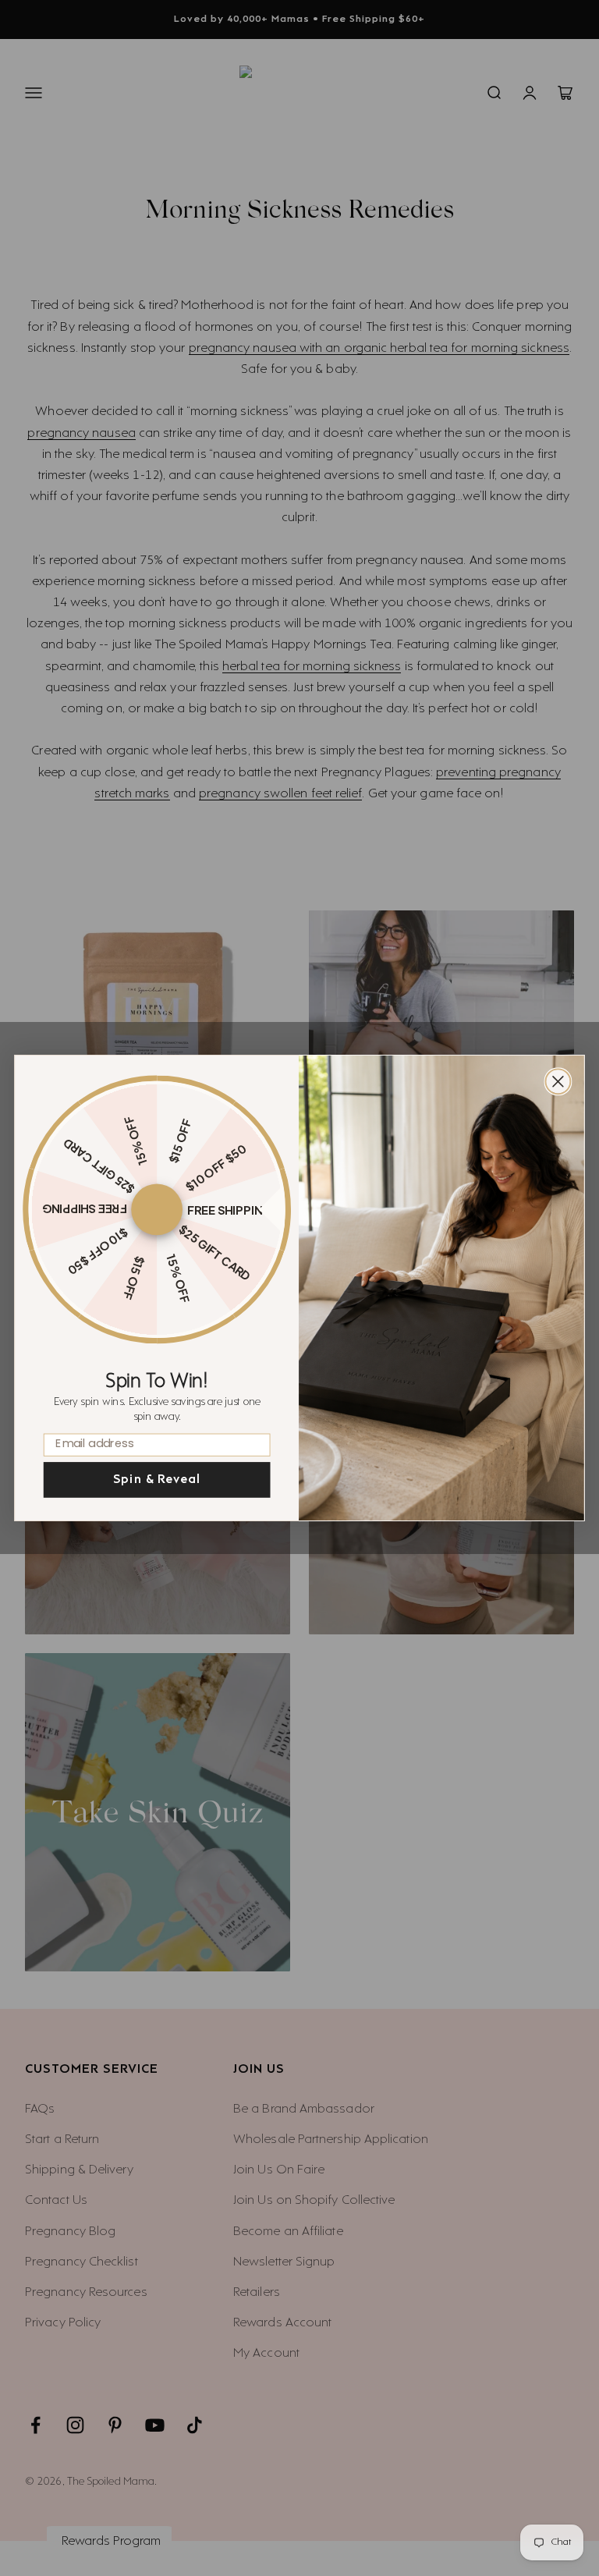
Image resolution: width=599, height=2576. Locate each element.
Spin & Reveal (157, 1480)
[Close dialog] (558, 1081)
